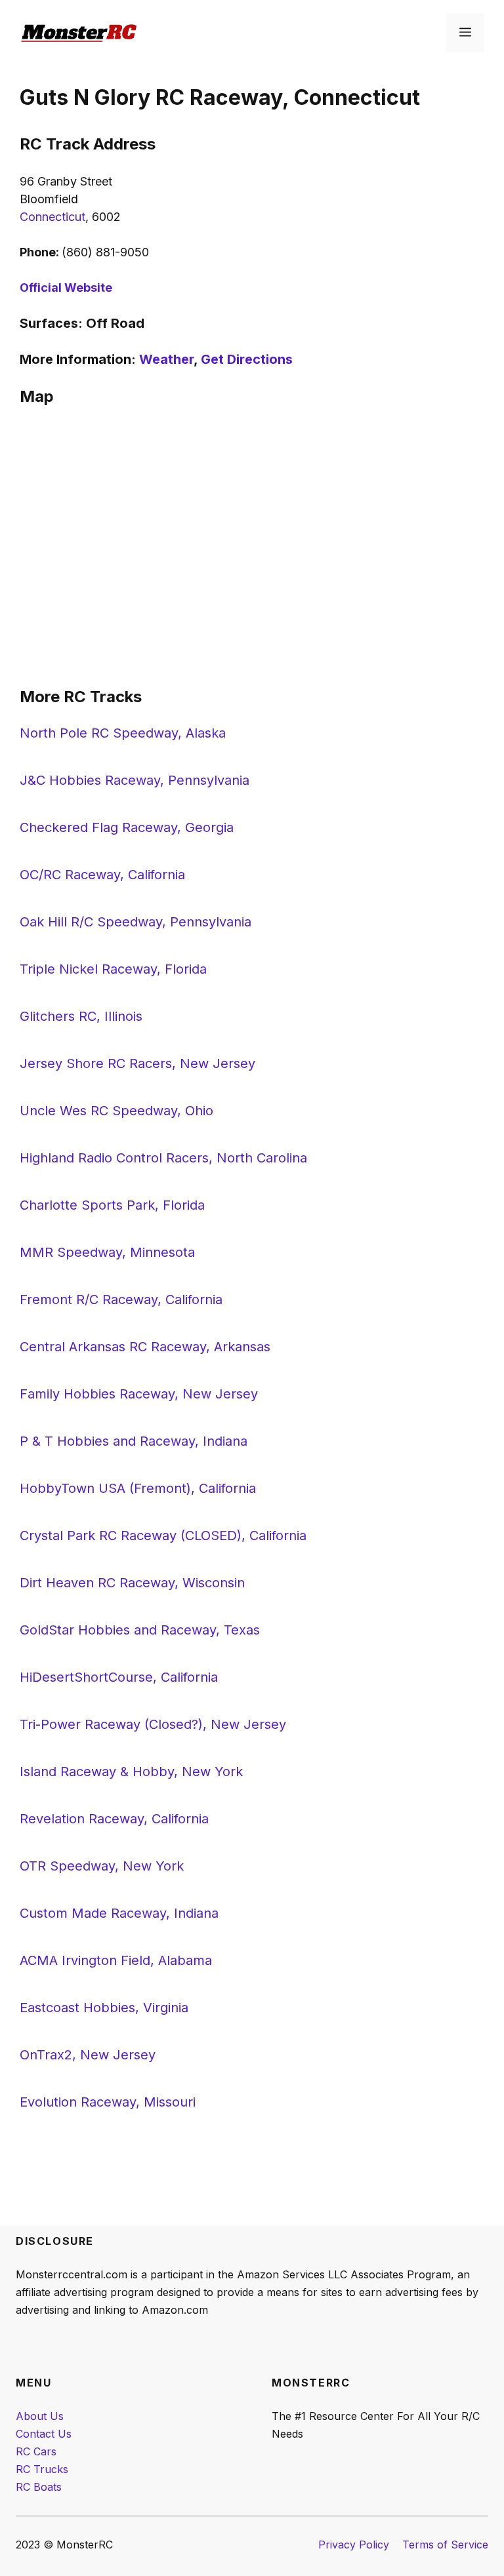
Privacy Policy (354, 2545)
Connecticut (52, 217)
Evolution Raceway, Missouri (108, 2102)
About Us (40, 2416)
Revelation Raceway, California (114, 1819)
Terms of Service (445, 2545)
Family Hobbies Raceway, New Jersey (139, 1394)
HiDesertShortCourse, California (119, 1677)
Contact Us (44, 2434)
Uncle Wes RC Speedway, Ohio (116, 1111)
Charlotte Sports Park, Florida (112, 1205)
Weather (166, 359)
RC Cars (36, 2451)
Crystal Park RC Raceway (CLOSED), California (163, 1536)
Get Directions (247, 359)
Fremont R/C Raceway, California (121, 1299)
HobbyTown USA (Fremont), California (138, 1488)
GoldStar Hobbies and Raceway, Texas (140, 1630)
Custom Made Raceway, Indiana (119, 1913)
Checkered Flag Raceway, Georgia (127, 827)
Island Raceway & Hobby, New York (131, 1772)
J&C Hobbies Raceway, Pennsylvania (135, 780)
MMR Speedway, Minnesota (107, 1252)
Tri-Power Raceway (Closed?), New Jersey (153, 1724)
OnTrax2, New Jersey (88, 2055)
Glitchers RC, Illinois (81, 1016)
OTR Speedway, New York (102, 1866)
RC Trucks (42, 2469)
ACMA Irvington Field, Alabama (116, 1960)
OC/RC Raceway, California (102, 875)
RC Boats (39, 2487)
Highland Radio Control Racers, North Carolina (163, 1158)
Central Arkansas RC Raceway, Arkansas (145, 1347)
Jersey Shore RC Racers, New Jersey (137, 1063)
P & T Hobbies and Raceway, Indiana (134, 1441)
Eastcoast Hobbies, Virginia (104, 2008)
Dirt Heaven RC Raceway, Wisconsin (132, 1583)
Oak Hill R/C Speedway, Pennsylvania (136, 922)
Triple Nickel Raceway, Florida (113, 969)
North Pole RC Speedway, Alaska (123, 733)
